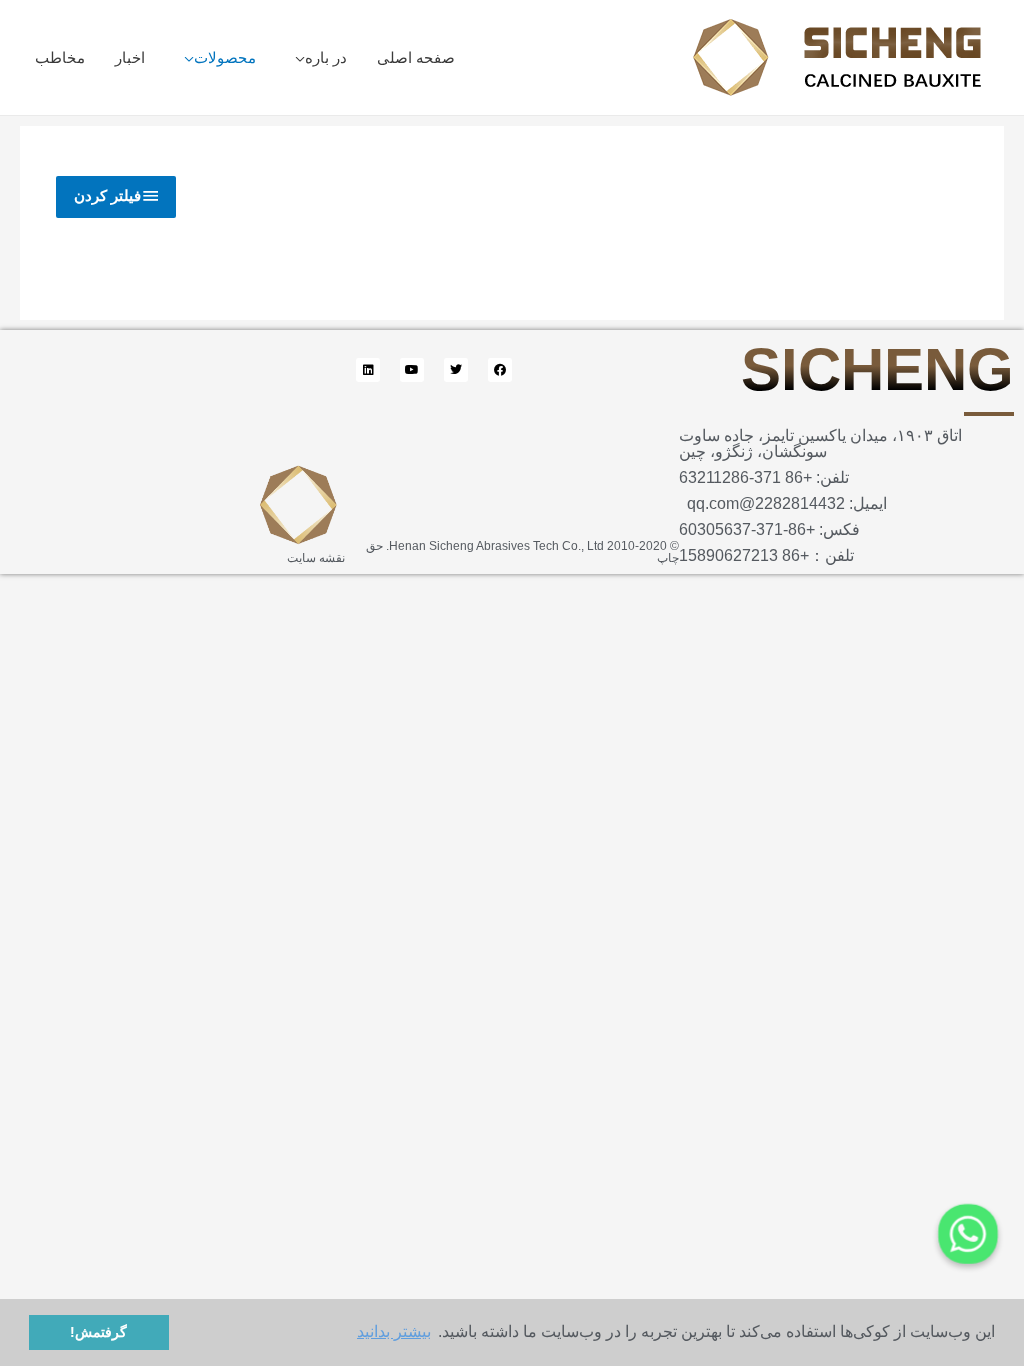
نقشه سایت (316, 558)
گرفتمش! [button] (98, 1332)
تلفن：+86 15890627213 (766, 555)
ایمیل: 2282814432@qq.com (783, 503)
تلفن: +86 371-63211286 (764, 477)
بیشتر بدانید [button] (394, 1331)
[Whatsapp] (968, 1234)
